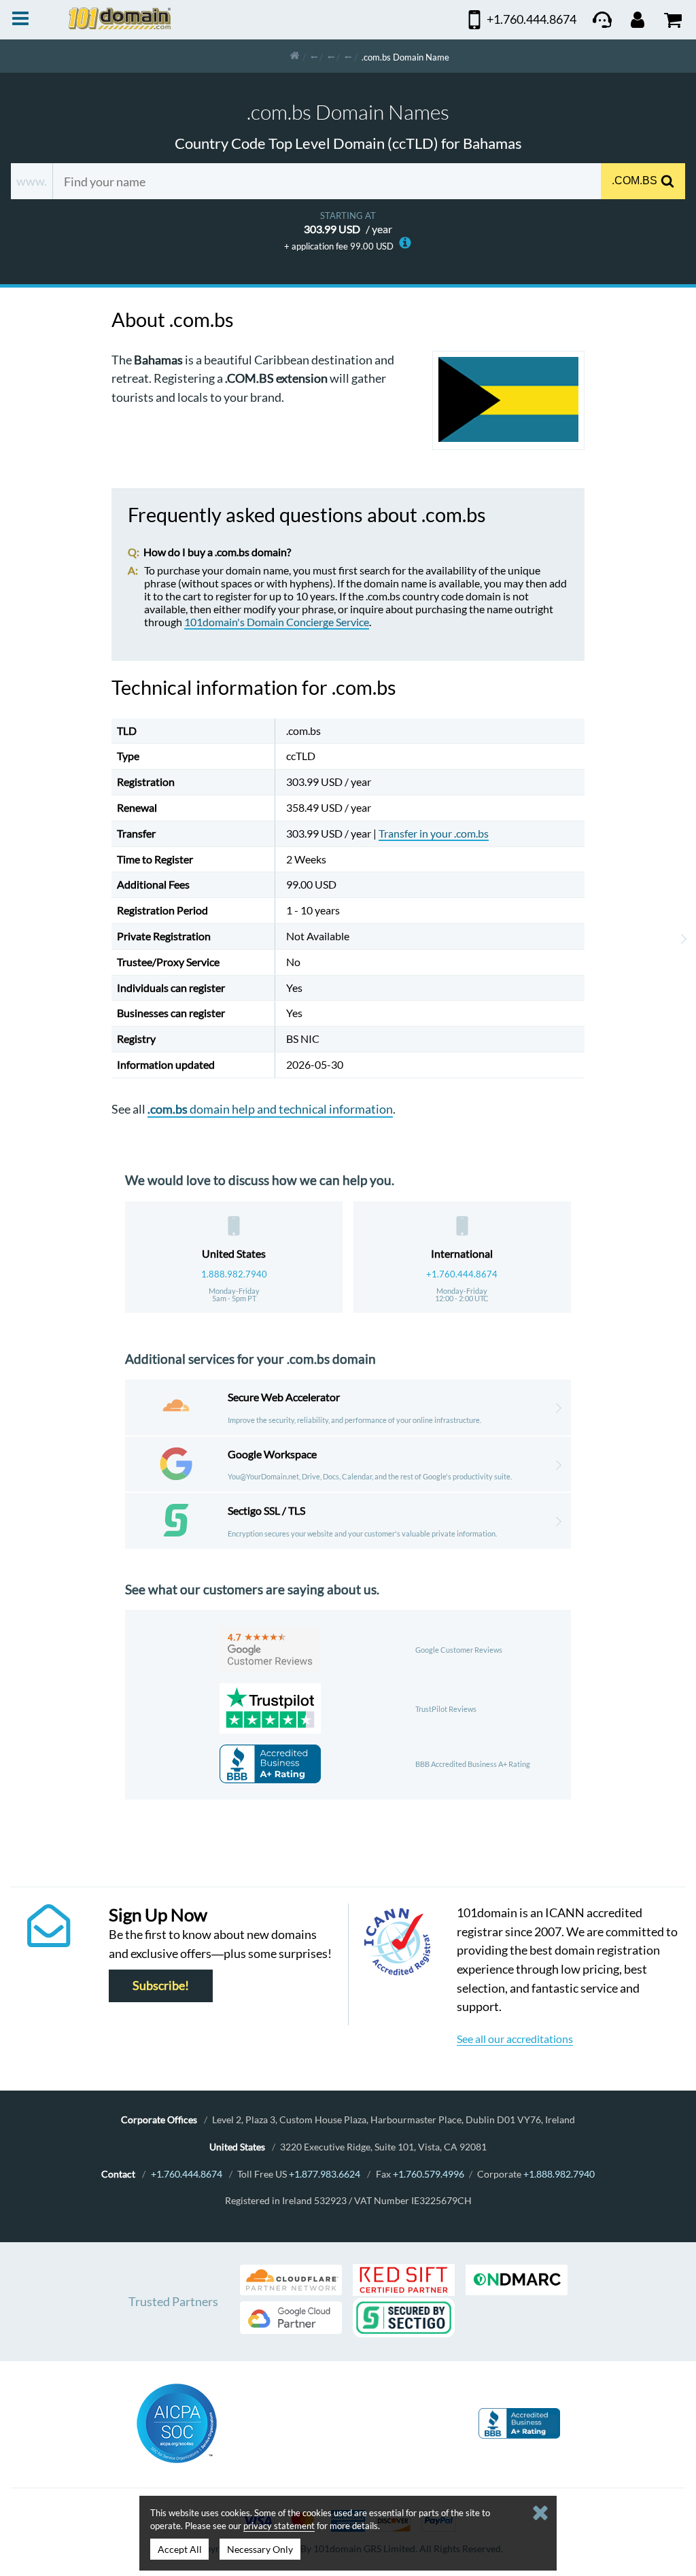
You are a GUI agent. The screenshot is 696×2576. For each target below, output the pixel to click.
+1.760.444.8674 (462, 1274)
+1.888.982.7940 (559, 2174)
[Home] (295, 56)
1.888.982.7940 (234, 1274)
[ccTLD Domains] (314, 56)
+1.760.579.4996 (429, 2174)
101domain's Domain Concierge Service (277, 622)
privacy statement (279, 2526)
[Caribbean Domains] (331, 56)
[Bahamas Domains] (348, 56)
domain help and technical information (270, 1109)
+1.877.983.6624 (325, 2174)
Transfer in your (434, 833)
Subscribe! (161, 1986)
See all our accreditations (515, 2039)
